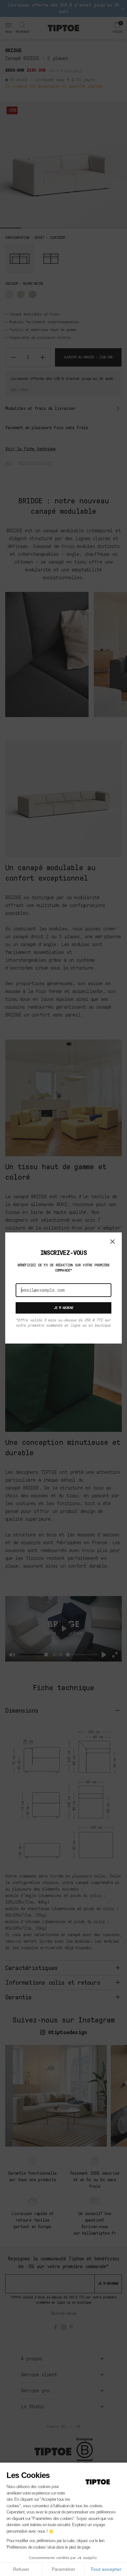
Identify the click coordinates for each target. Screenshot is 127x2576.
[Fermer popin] (113, 1242)
